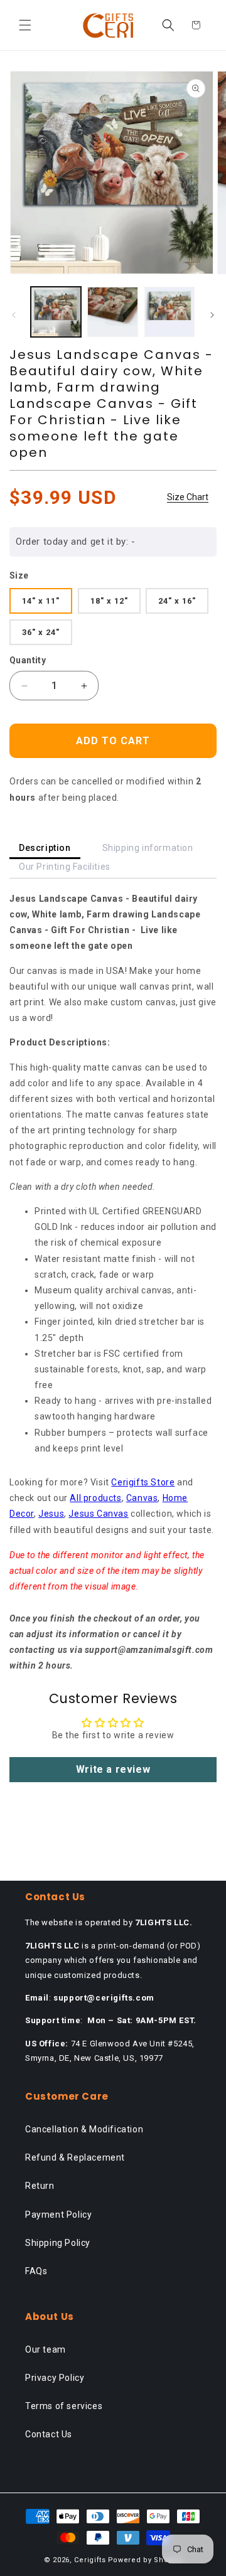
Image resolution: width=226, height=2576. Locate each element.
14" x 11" (41, 601)
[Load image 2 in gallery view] (112, 312)
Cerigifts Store (143, 1482)
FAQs (36, 2271)
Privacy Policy (55, 2378)
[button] (25, 25)
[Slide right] (212, 315)
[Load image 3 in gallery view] (169, 312)
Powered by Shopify (145, 2560)
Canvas (142, 1498)
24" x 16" (177, 601)
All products (95, 1498)
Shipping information (148, 848)
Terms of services (64, 2406)
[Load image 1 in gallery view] (56, 312)
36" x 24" (41, 632)
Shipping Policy (58, 2243)
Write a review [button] (113, 1769)
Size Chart (188, 497)
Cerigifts (90, 2560)
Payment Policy (58, 2215)
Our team (46, 2349)
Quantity (28, 660)
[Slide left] (14, 315)
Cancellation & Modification (84, 2129)
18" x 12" (109, 601)
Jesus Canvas (98, 1514)
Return (40, 2186)
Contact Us (49, 2434)
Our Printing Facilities (65, 867)
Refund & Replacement (75, 2157)
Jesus (51, 1514)
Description (45, 848)
